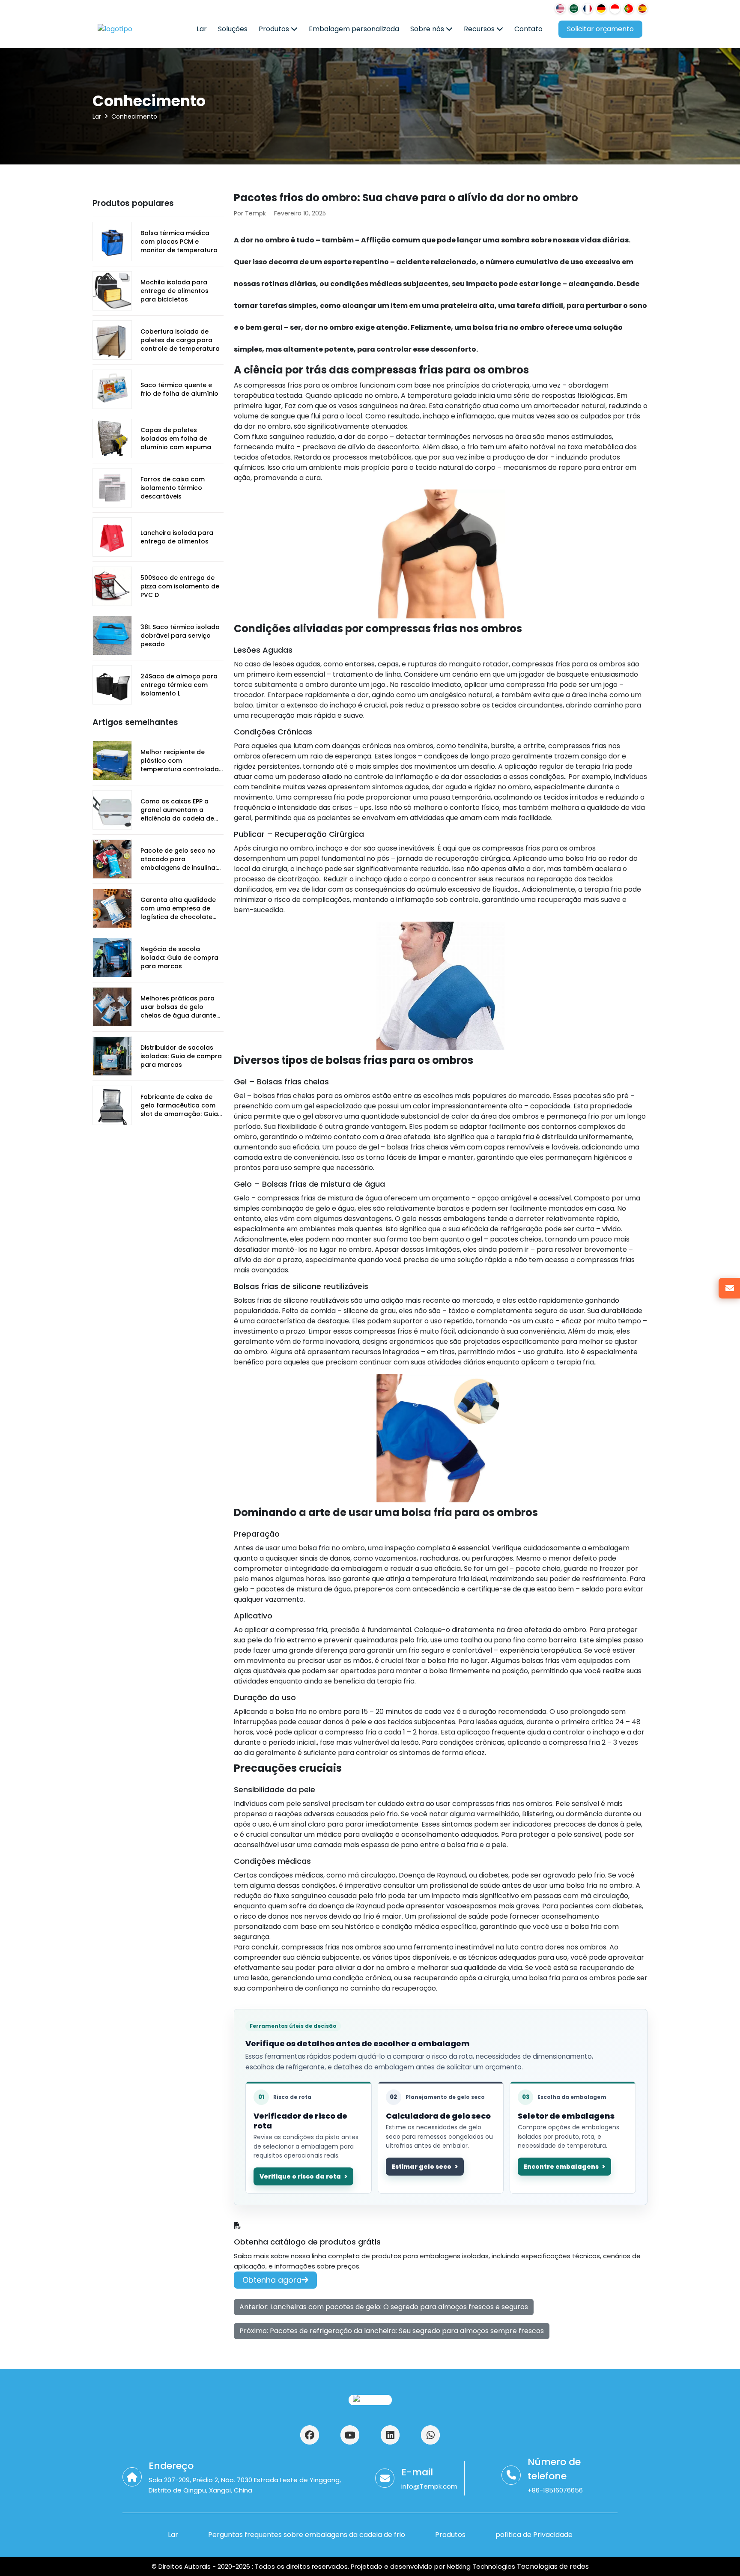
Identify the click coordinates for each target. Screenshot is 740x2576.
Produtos (275, 29)
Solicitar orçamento (600, 29)
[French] (588, 9)
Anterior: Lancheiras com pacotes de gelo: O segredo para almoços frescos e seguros (384, 2307)
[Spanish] (642, 9)
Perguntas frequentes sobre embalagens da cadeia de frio (307, 2535)
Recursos (480, 29)
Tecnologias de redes (552, 2566)
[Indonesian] (615, 9)
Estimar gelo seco (422, 2167)
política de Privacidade (534, 2535)
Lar (202, 29)
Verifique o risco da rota (300, 2176)
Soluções (233, 29)
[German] (601, 9)
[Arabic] (574, 9)
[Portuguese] (629, 9)
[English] (560, 9)
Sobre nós (428, 29)
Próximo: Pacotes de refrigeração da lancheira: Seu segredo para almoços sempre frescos (392, 2331)
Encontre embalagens (561, 2167)
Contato (528, 29)
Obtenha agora (272, 2280)
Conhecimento (134, 116)
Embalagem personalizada (354, 29)
